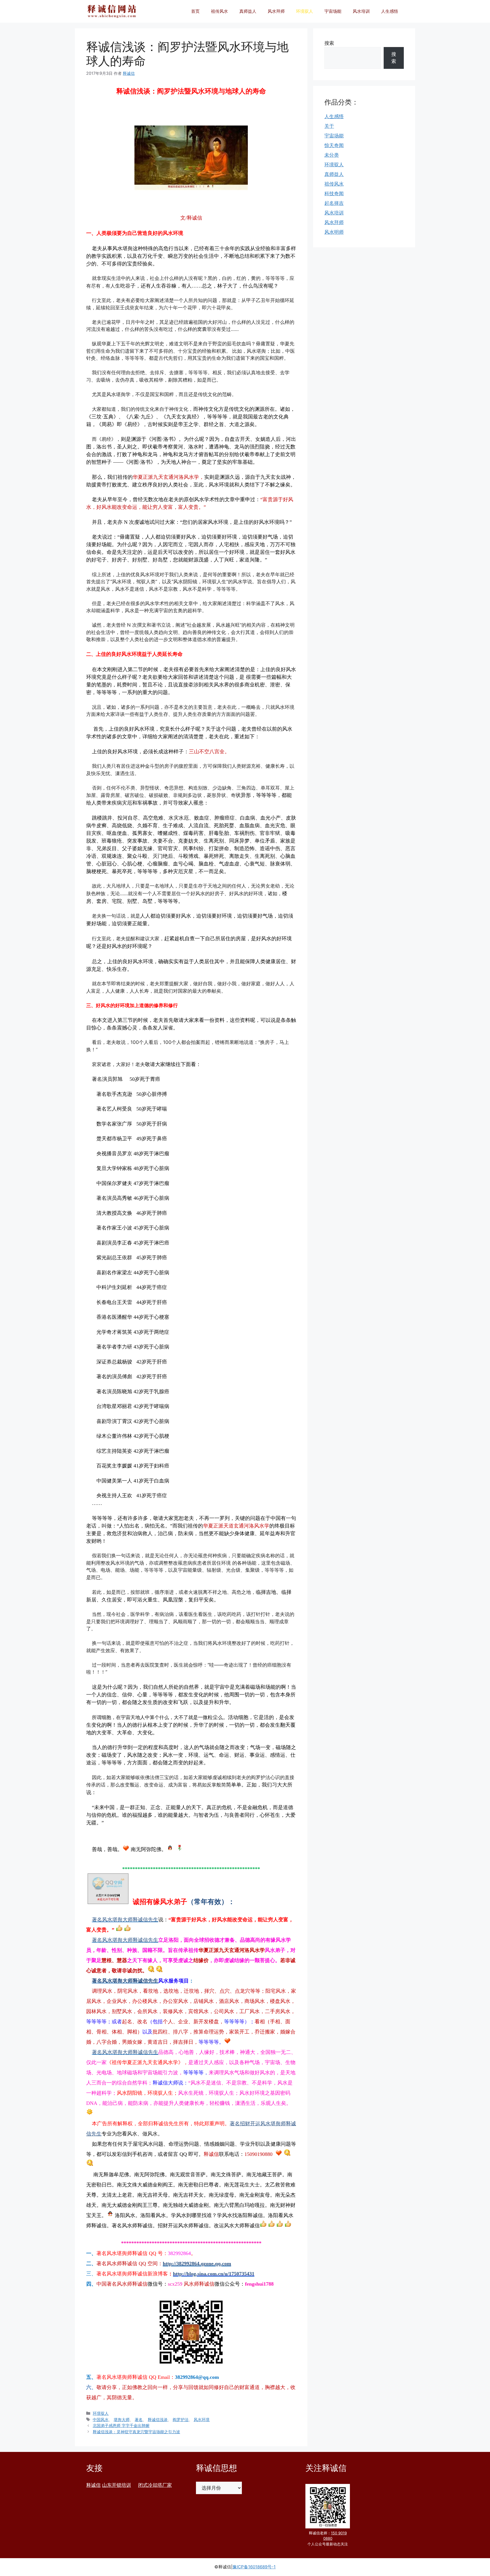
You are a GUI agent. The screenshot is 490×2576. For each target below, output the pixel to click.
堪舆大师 (122, 2419)
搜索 (329, 43)
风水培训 (361, 11)
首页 (195, 11)
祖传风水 (219, 11)
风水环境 (202, 2419)
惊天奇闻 (334, 145)
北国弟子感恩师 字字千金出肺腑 (121, 2425)
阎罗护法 (181, 2419)
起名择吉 (334, 203)
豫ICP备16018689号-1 (254, 2567)
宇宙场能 (333, 11)
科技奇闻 (334, 193)
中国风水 (101, 2419)
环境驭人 (305, 11)
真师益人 (248, 11)
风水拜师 (276, 11)
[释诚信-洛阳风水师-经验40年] (112, 11)
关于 (329, 126)
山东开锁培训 (117, 2485)
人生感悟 (390, 11)
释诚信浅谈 (158, 2419)
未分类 (332, 155)
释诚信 (93, 2485)
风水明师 (334, 232)
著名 (139, 2419)
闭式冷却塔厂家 (155, 2485)
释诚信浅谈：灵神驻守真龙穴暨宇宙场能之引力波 (136, 2432)
